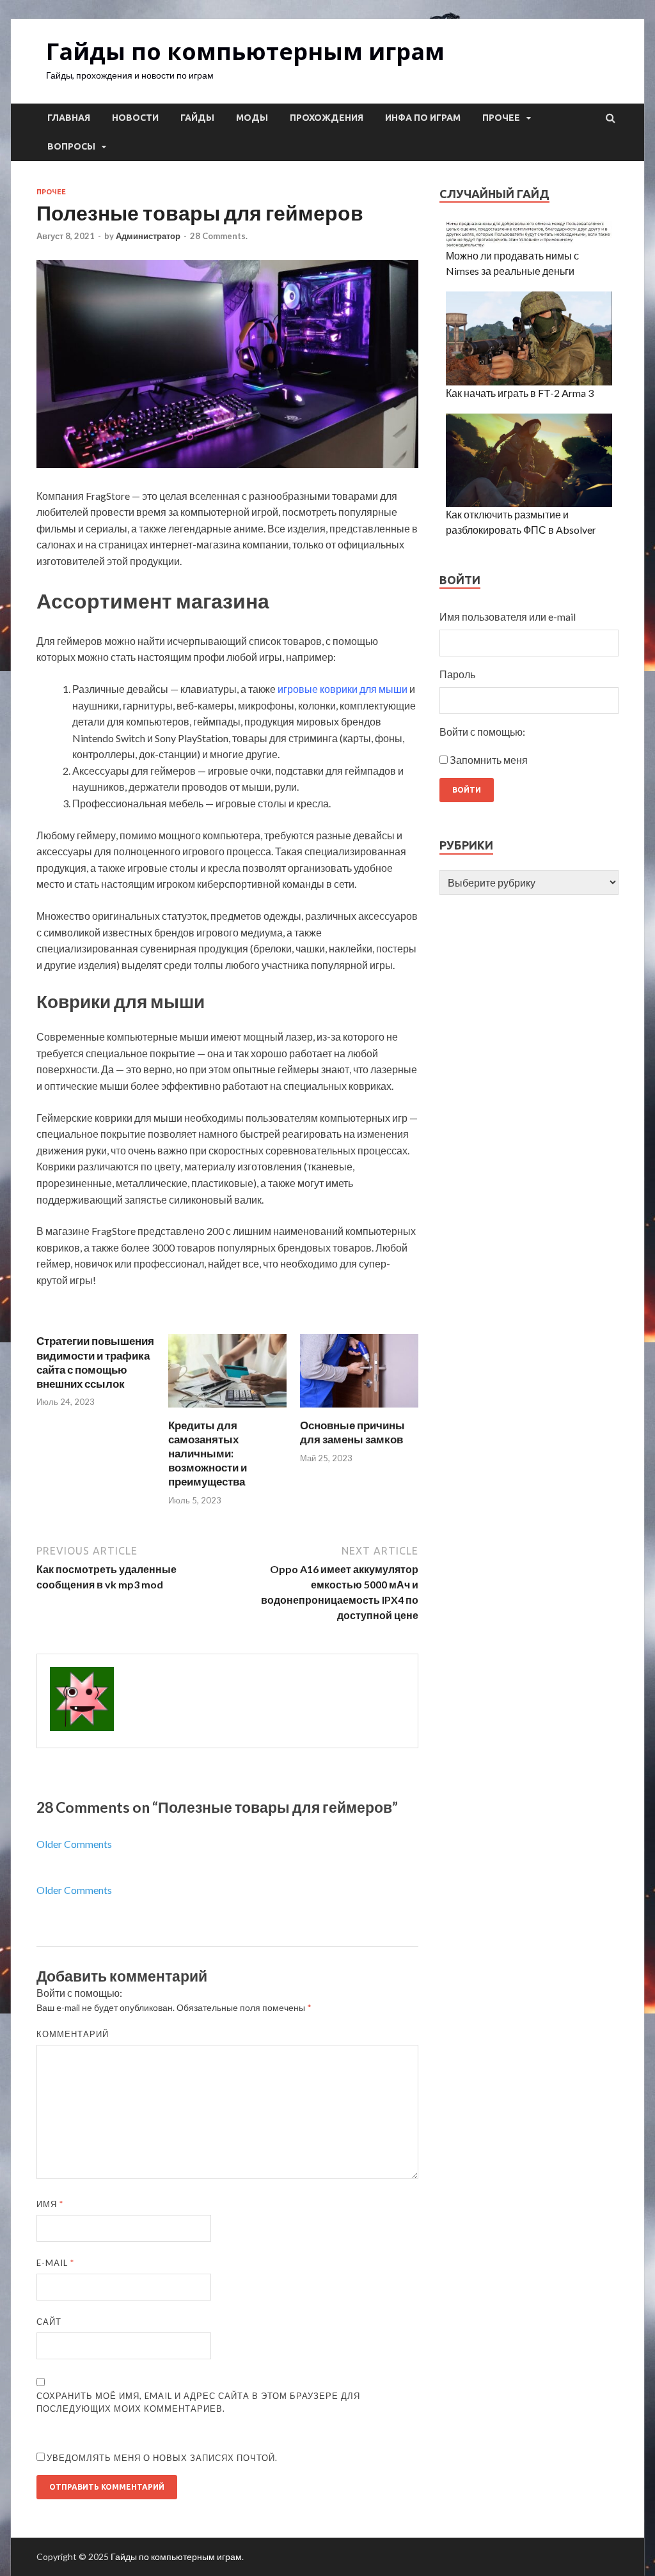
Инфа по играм (423, 118)
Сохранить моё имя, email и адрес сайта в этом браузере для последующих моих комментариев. (198, 2402)
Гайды (197, 118)
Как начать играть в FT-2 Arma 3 (520, 393)
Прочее (501, 118)
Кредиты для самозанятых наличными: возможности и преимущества (208, 1453)
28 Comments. (219, 236)
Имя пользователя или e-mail (508, 617)
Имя (50, 2204)
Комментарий (73, 2034)
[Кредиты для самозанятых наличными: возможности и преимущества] (227, 1410)
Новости (135, 118)
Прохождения (327, 118)
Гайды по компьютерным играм (245, 51)
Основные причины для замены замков (352, 1432)
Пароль (457, 674)
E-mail (55, 2263)
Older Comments (74, 1844)
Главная (69, 118)
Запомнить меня (489, 760)
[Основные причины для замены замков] (359, 1410)
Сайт (49, 2322)
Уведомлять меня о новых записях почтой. (162, 2458)
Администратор (148, 236)
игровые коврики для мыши (343, 689)
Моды (252, 118)
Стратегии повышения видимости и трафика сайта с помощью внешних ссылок (95, 1362)
